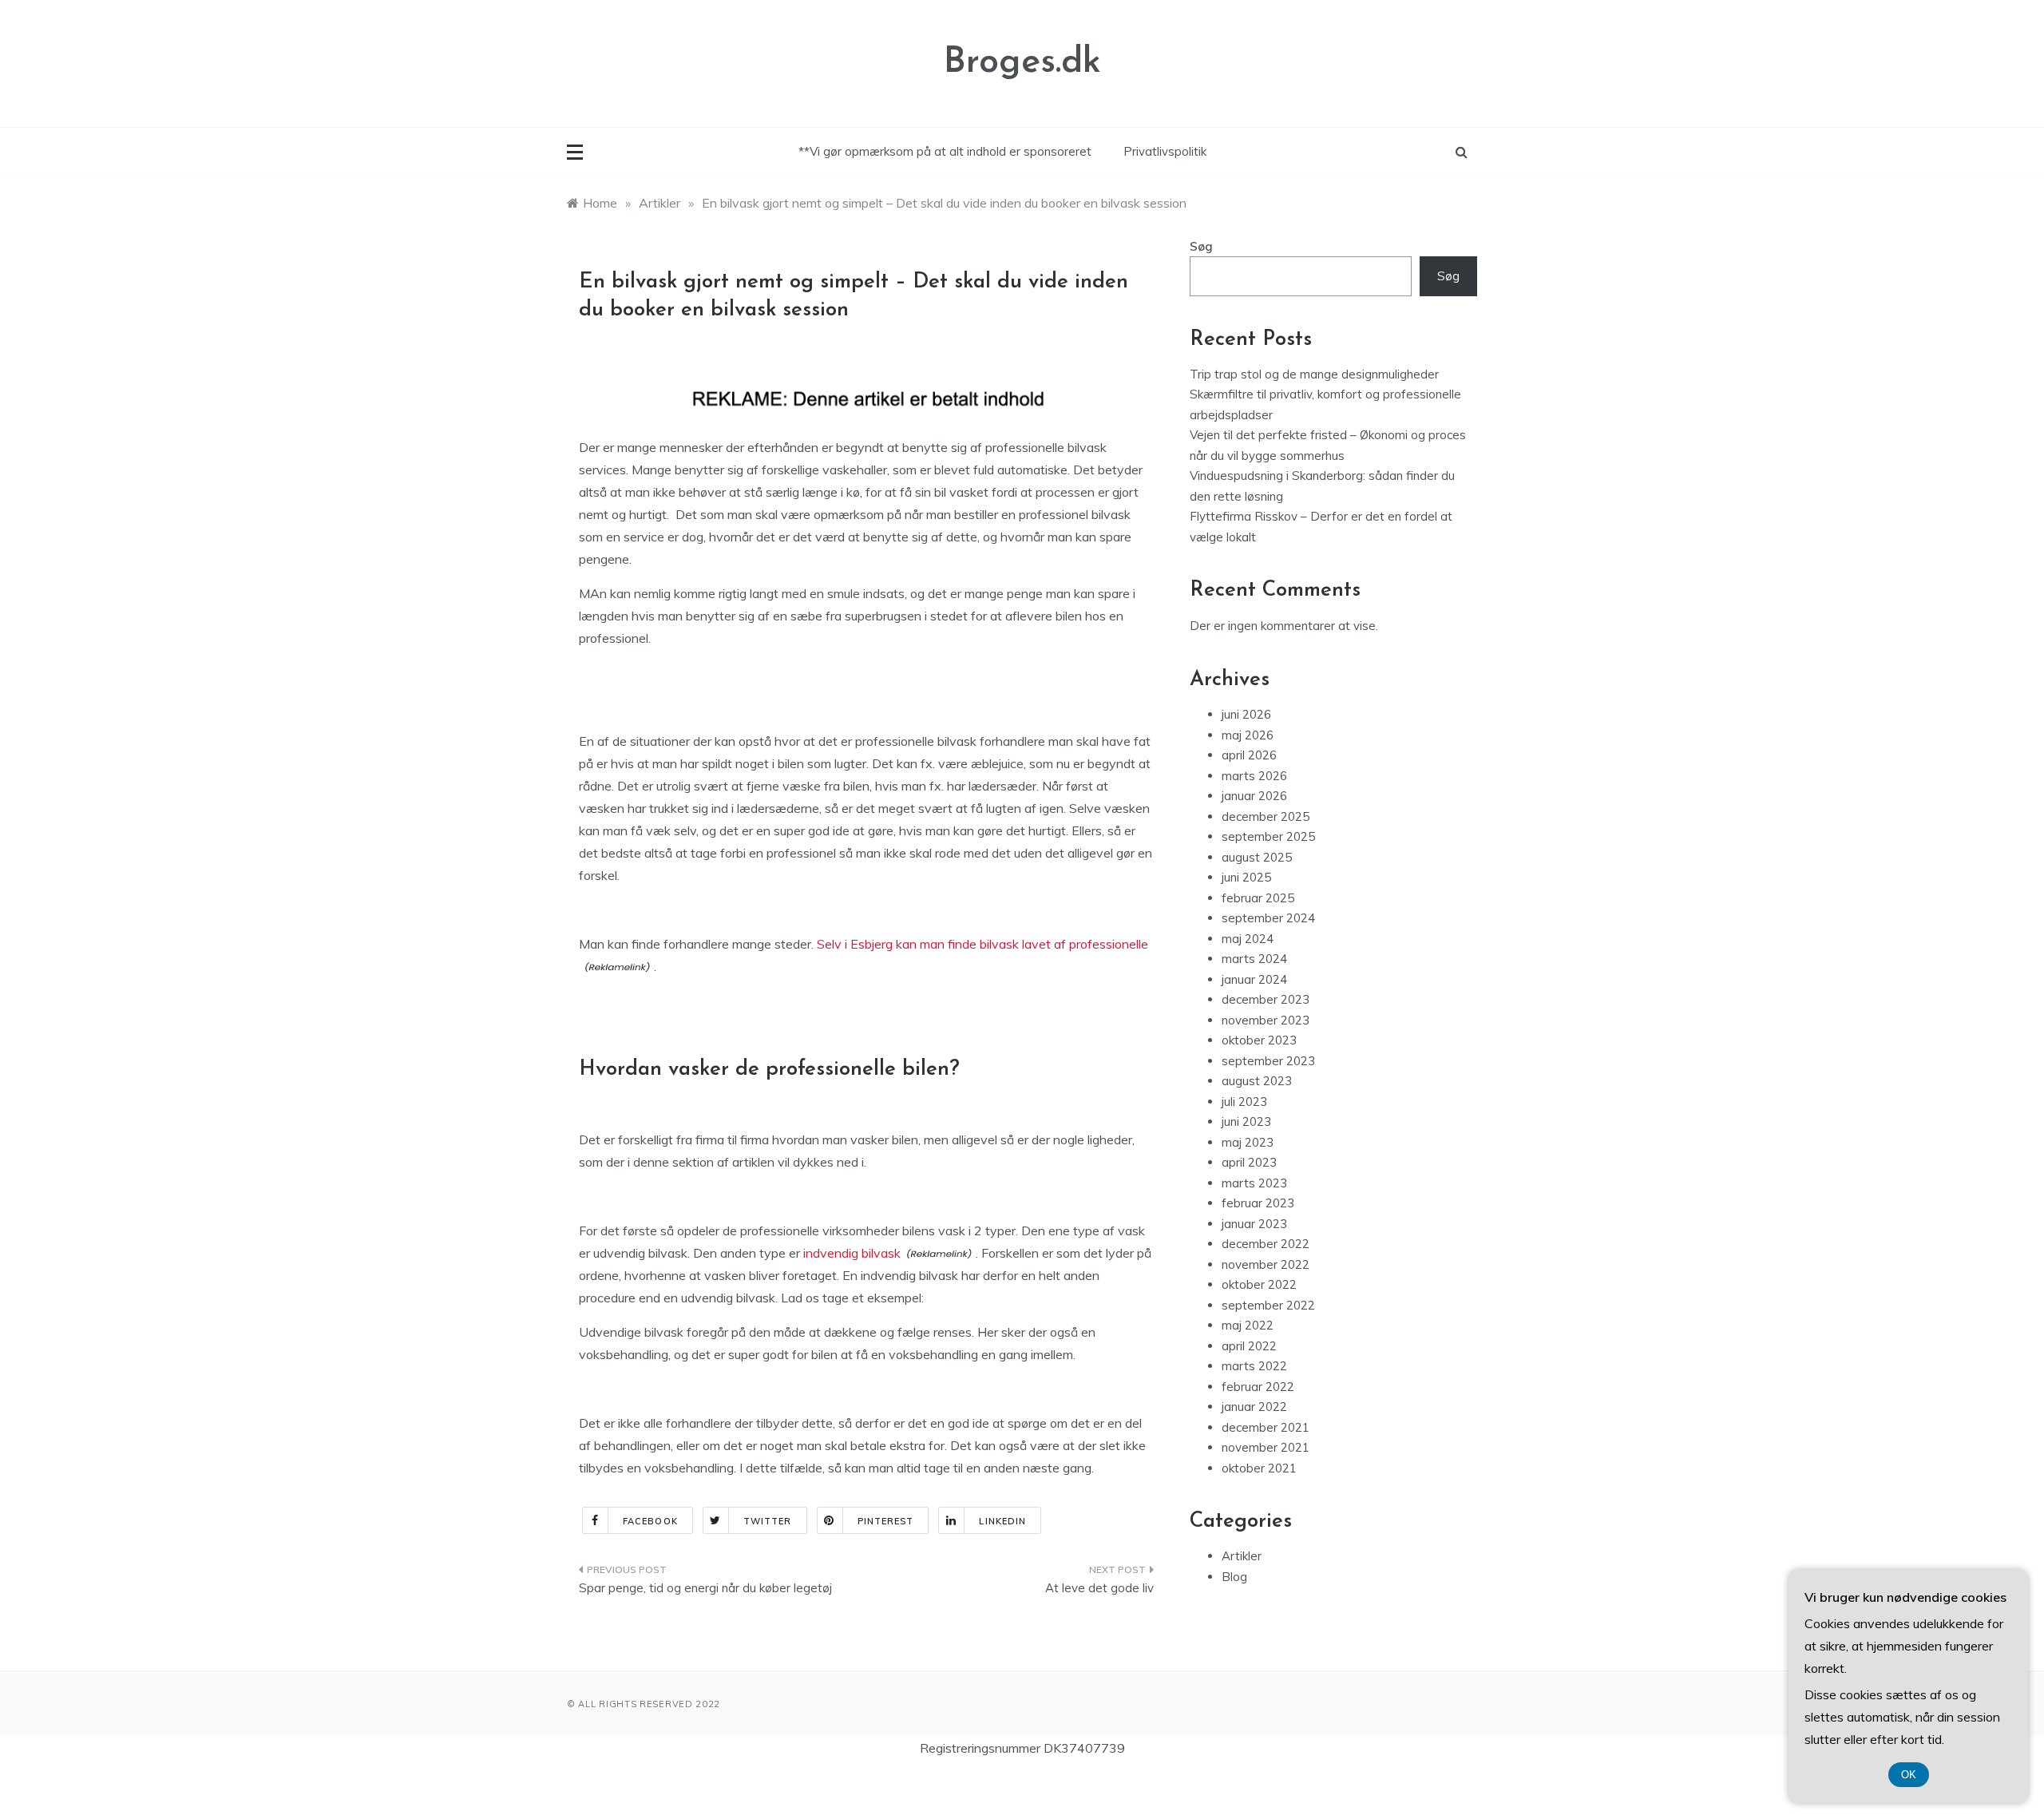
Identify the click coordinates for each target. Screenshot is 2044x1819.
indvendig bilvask (852, 1253)
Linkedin (1002, 1521)
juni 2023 (1246, 1122)
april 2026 (1249, 755)
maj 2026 (1248, 735)
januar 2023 (1254, 1224)
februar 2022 (1258, 1387)
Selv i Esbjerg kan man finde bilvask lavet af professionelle (982, 944)
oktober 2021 (1259, 1468)
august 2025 (1257, 857)
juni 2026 (1246, 714)
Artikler (1242, 1556)
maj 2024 (1248, 939)
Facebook (650, 1521)
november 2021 (1266, 1447)
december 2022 (1266, 1244)
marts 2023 (1254, 1183)
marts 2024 (1254, 959)
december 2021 (1266, 1427)
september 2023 (1268, 1061)
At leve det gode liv (1099, 1588)
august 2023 (1257, 1081)
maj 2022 (1248, 1325)
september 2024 (1268, 918)
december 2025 (1266, 816)
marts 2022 (1254, 1366)
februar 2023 (1258, 1203)
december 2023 (1266, 999)
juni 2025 (1246, 877)
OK (1909, 1775)
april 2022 (1249, 1346)
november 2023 (1266, 1020)
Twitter (768, 1521)
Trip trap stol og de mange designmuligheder (1314, 374)
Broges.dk (1022, 63)
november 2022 (1266, 1264)
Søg (1201, 246)
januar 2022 (1254, 1407)
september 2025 (1268, 836)
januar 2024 (1254, 979)
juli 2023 (1244, 1102)
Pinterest (886, 1521)
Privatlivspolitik (1165, 151)
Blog (1234, 1577)
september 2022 (1268, 1305)
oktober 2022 (1259, 1284)
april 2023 (1249, 1162)
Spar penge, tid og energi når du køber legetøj (705, 1588)
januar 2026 (1254, 796)
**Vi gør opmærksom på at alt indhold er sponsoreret (945, 151)
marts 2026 (1254, 776)
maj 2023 (1248, 1142)
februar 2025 (1258, 898)
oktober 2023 (1259, 1040)
